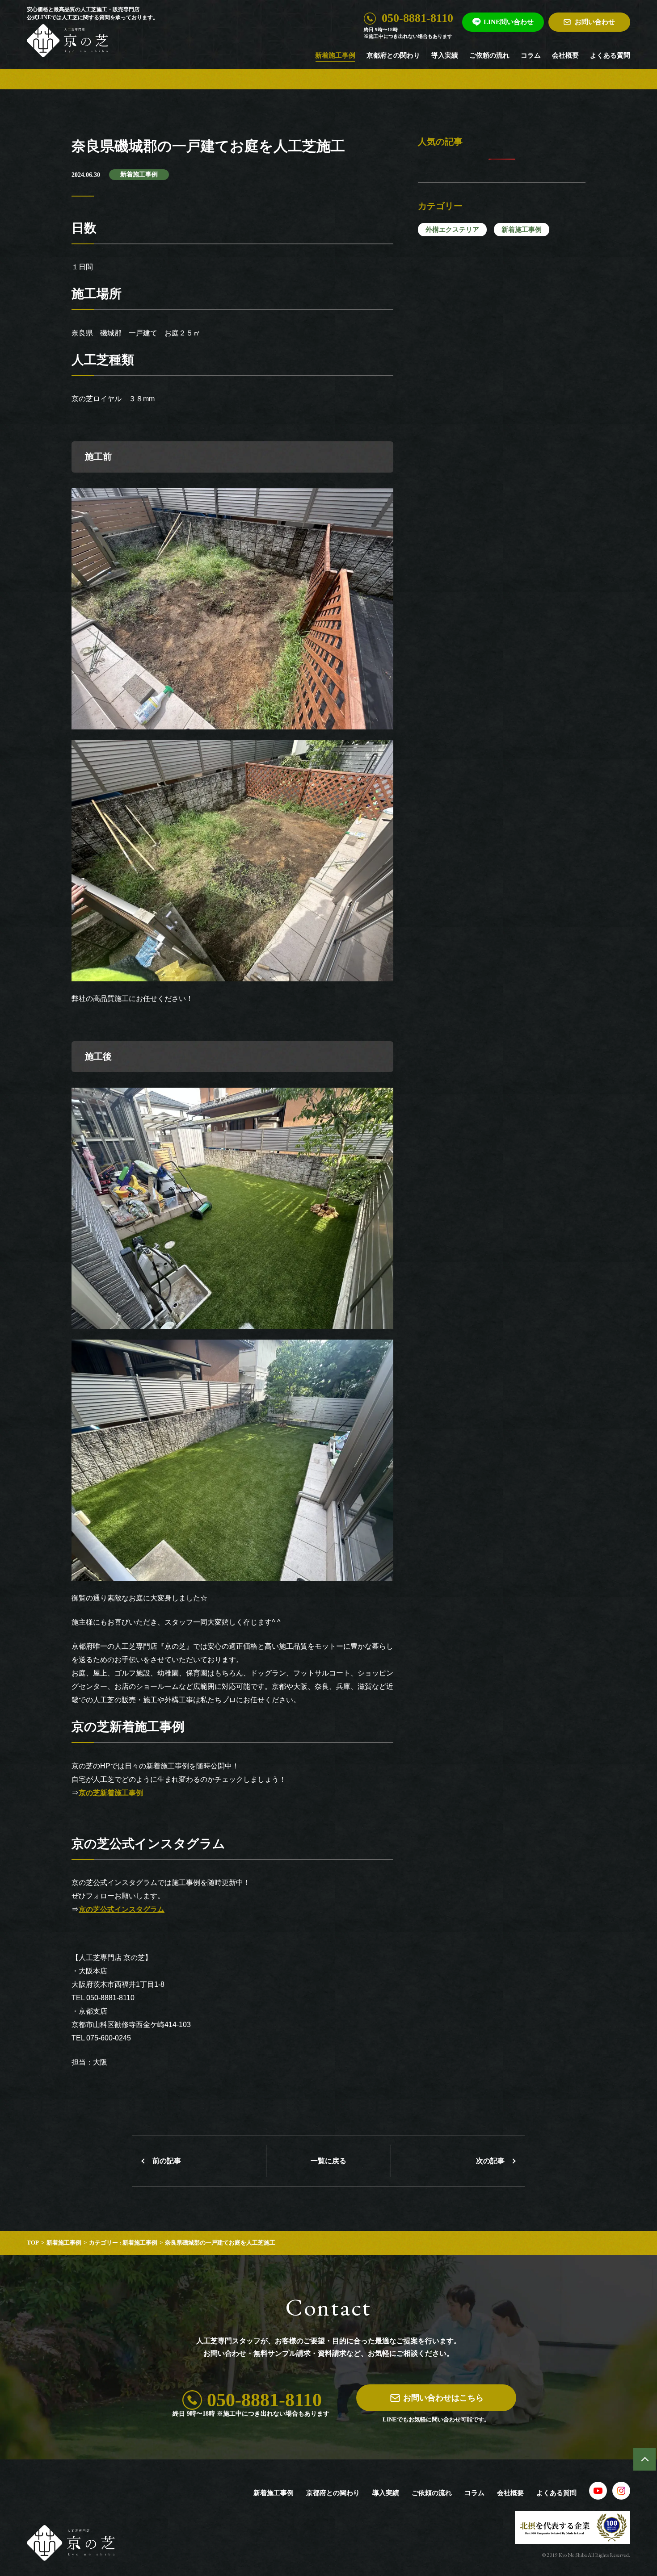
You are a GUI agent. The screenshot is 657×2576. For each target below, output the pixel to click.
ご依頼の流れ (489, 55)
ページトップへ (644, 2459)
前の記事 (167, 2161)
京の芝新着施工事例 (111, 1793)
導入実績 (445, 55)
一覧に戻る (328, 2161)
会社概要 (565, 55)
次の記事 (490, 2161)
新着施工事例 (335, 55)
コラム (531, 55)
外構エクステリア (452, 230)
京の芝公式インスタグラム (122, 1909)
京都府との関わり (393, 55)
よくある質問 (610, 55)
